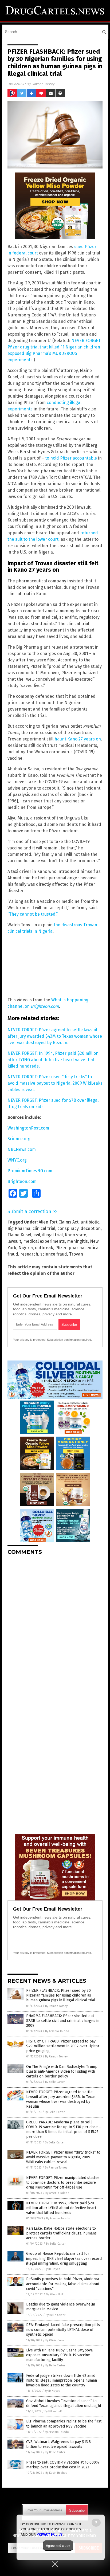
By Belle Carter (55, 2082)
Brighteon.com (22, 1181)
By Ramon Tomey (56, 2006)
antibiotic (90, 1222)
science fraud (54, 1254)
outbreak (44, 1248)
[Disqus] (55, 1626)
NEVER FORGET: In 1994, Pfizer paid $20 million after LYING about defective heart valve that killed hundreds (61, 2208)
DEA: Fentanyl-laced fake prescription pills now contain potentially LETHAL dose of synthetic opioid (63, 2330)
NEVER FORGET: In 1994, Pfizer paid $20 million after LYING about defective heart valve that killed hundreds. (53, 1060)
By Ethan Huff (54, 2294)
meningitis (77, 1241)
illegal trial (52, 1235)
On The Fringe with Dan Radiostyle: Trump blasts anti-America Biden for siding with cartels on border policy (62, 2071)
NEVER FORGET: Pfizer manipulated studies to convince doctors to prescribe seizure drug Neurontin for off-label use (63, 2183)
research (29, 1254)
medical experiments (44, 1241)
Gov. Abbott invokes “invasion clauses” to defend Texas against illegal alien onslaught (64, 2403)
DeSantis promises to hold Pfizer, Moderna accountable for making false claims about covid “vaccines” (63, 2284)
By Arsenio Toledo (57, 2031)
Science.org (19, 1139)
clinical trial (44, 1228)
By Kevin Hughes (56, 2473)
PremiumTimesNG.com (30, 1171)
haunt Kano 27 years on (78, 739)
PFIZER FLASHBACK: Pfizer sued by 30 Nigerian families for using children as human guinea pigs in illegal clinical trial (61, 1995)
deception (91, 1228)
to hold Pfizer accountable (71, 458)
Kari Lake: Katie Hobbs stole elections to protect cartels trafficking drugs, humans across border (61, 2233)
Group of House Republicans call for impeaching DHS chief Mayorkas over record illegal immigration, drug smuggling (64, 2258)
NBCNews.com (22, 1149)
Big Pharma (19, 1228)
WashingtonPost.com (28, 1128)
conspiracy (68, 1228)
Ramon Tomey (43, 84)
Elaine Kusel (19, 1235)
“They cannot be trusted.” (33, 914)
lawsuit (14, 1241)
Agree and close (58, 2546)
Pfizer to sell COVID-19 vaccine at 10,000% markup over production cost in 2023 (63, 2465)
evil (37, 1235)
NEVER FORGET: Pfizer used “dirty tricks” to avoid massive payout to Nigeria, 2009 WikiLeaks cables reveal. (55, 1083)
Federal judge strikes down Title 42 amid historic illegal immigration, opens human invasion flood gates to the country (62, 2380)
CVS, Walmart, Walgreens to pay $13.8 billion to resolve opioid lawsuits (58, 2444)
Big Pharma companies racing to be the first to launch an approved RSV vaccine (64, 2424)
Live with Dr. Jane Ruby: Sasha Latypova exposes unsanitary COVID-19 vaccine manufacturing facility (59, 2355)
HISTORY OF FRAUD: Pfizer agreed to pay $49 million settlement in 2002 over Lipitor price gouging (63, 2046)
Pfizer (61, 1248)
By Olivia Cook (55, 2340)
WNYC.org (17, 1160)
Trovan (76, 1254)
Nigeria (26, 1248)
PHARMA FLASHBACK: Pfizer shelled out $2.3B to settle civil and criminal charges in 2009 (63, 2021)
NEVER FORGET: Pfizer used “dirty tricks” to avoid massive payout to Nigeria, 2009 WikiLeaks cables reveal (63, 2157)
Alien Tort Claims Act (59, 1222)
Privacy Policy (50, 2534)
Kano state (76, 1235)
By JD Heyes (52, 2269)
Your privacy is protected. (30, 1340)
